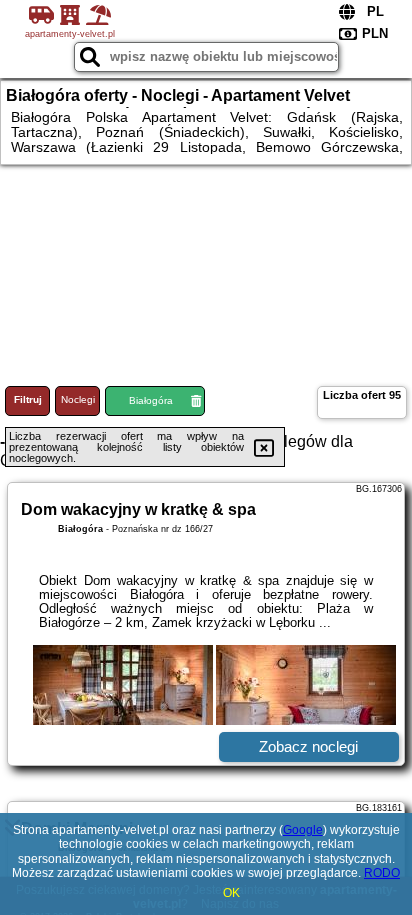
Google (303, 830)
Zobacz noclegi (308, 746)
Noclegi (78, 399)
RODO (382, 873)
